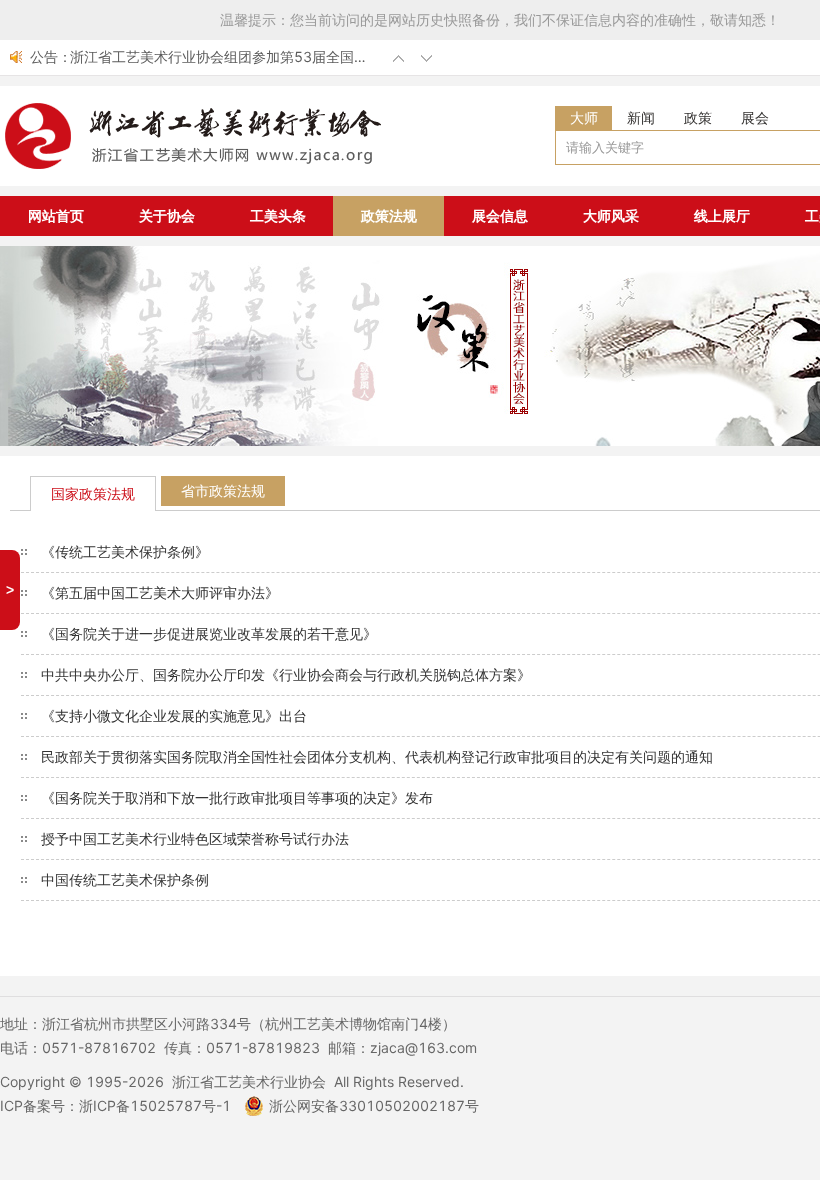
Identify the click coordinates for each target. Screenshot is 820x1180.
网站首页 (56, 215)
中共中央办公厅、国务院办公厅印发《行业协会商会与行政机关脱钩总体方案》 (286, 674)
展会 (755, 117)
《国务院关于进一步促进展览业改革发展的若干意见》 (209, 633)
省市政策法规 (223, 490)
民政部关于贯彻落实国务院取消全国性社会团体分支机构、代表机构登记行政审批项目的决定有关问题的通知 (377, 756)
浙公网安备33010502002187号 (374, 1105)
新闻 (641, 117)
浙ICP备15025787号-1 (155, 1105)
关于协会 (167, 215)
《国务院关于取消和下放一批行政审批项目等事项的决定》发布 (237, 797)
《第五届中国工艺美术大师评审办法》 (160, 592)
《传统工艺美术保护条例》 (125, 551)
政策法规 (389, 215)
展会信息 (500, 215)
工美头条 (278, 215)
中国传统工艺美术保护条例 (125, 879)
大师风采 (611, 215)
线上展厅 (722, 215)
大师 (584, 117)
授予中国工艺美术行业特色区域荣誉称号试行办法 (195, 838)
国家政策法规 (93, 493)
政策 (698, 117)
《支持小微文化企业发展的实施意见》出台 (174, 715)
